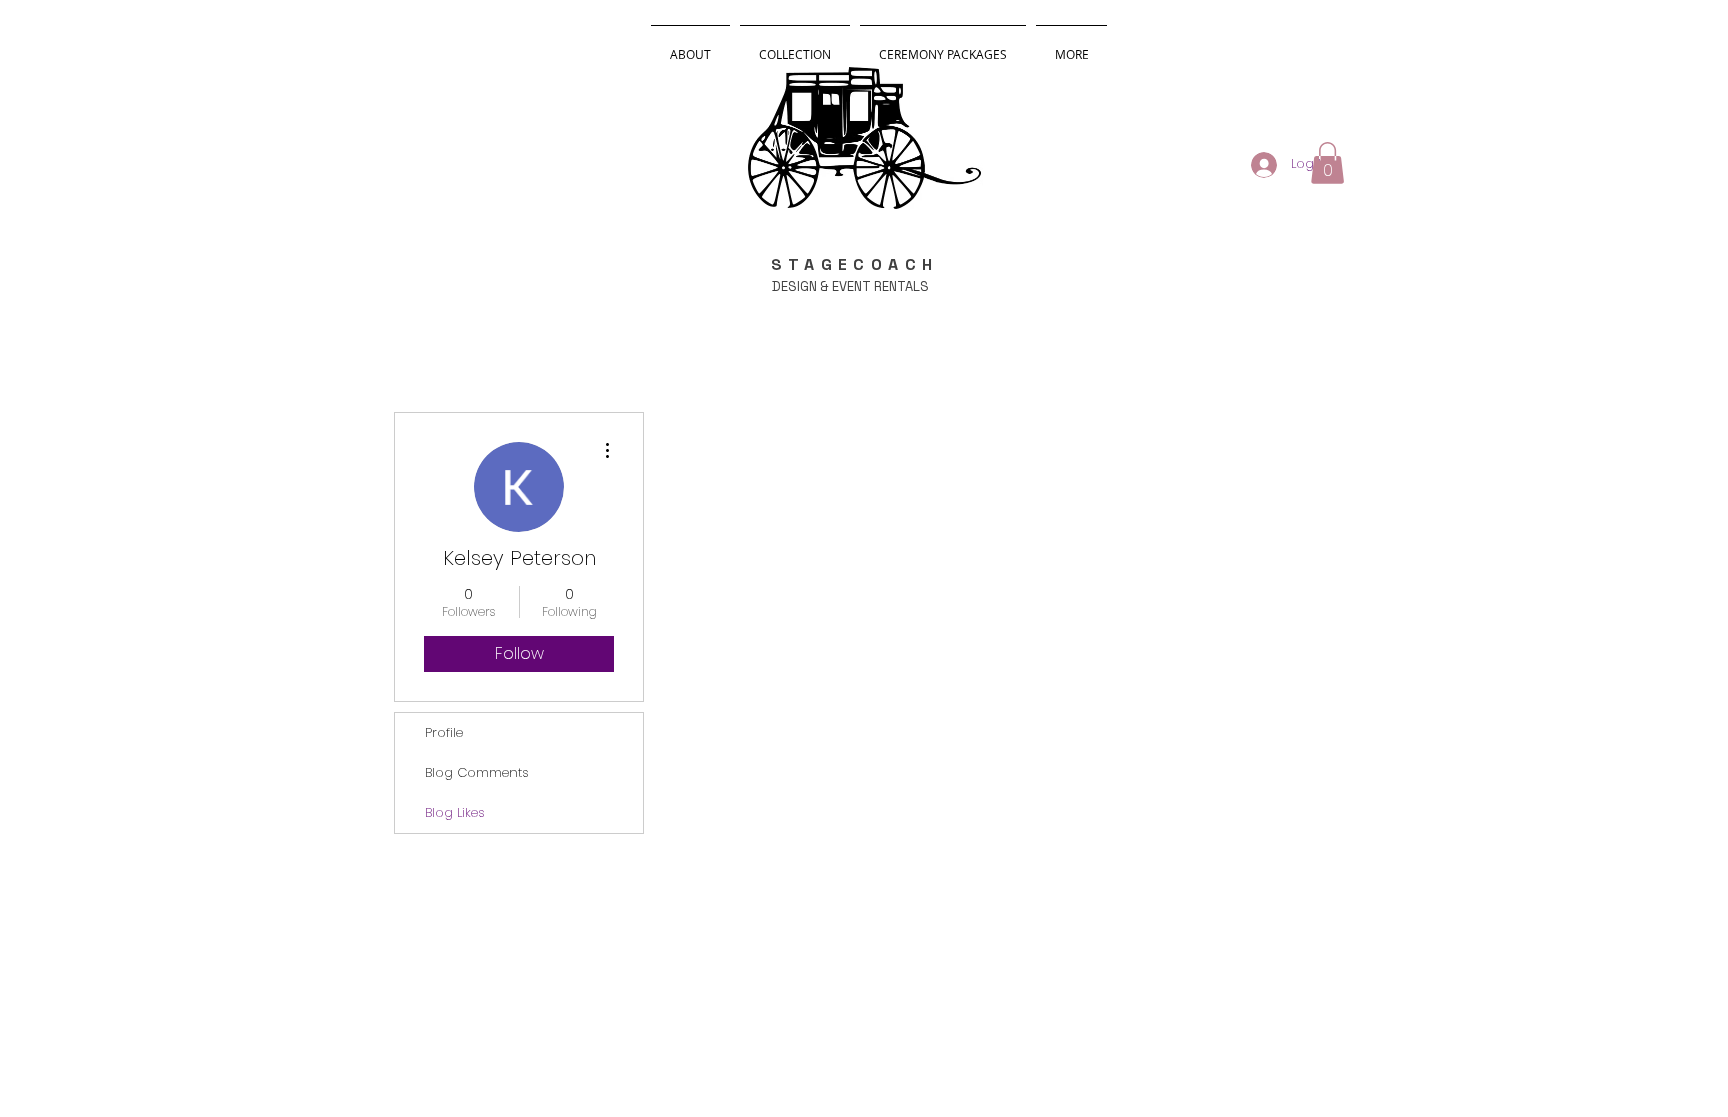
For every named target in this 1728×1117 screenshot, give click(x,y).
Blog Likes (455, 812)
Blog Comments (477, 772)
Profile (444, 732)
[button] (1327, 163)
